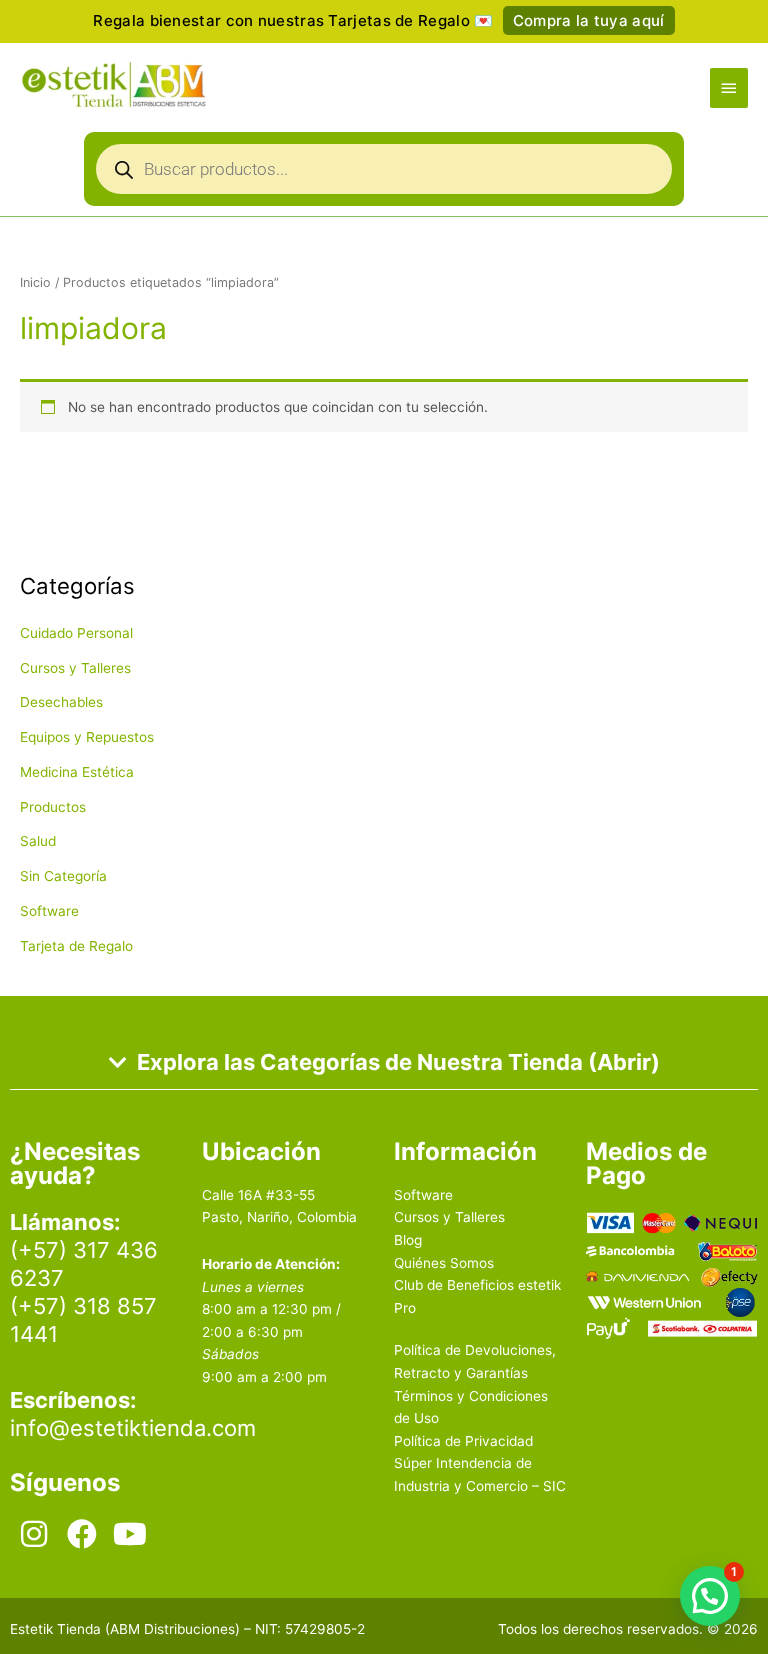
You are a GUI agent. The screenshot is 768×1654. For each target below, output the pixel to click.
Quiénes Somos (444, 1263)
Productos (53, 807)
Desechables (61, 702)
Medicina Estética (77, 772)
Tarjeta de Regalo (76, 946)
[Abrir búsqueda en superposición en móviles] (384, 174)
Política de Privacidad (463, 1441)
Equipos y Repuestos (87, 737)
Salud (38, 841)
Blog (408, 1240)
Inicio (35, 282)
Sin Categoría (63, 876)
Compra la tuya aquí (589, 20)
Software (49, 911)
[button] (710, 1596)
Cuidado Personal (76, 633)
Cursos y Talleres (75, 668)
